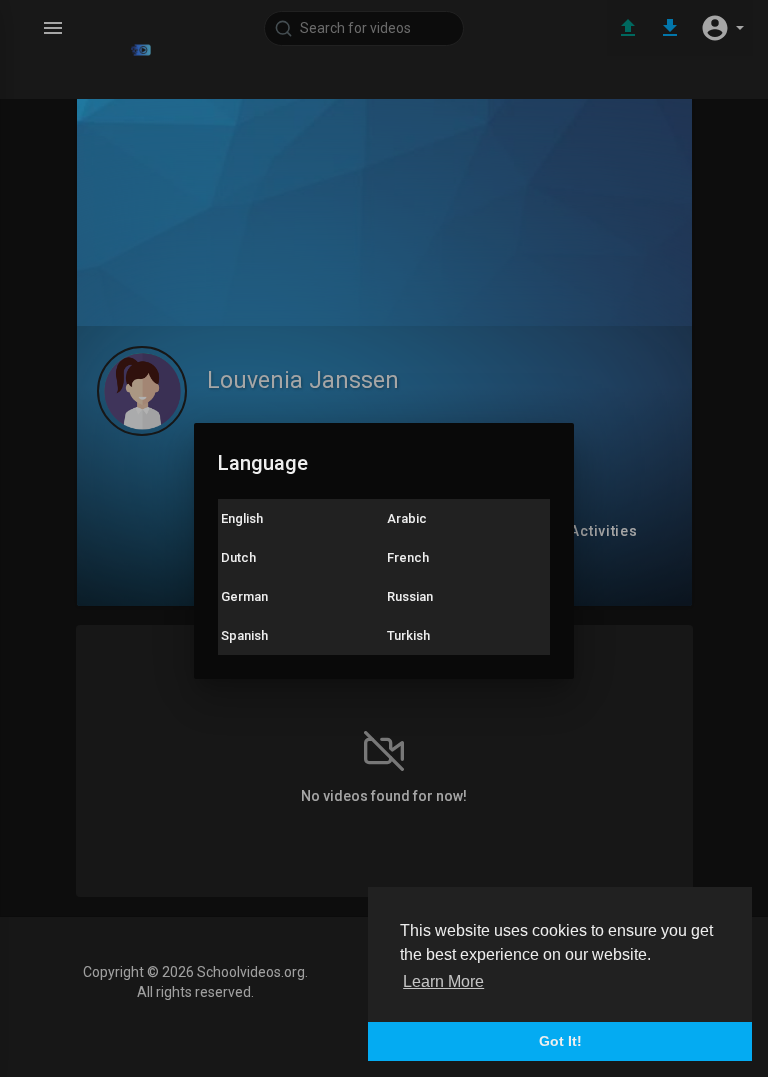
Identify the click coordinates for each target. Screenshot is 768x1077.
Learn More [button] (443, 981)
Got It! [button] (560, 1041)
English (242, 518)
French (408, 557)
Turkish (408, 635)
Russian (410, 596)
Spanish (244, 635)
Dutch (238, 557)
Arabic (407, 518)
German (244, 596)
